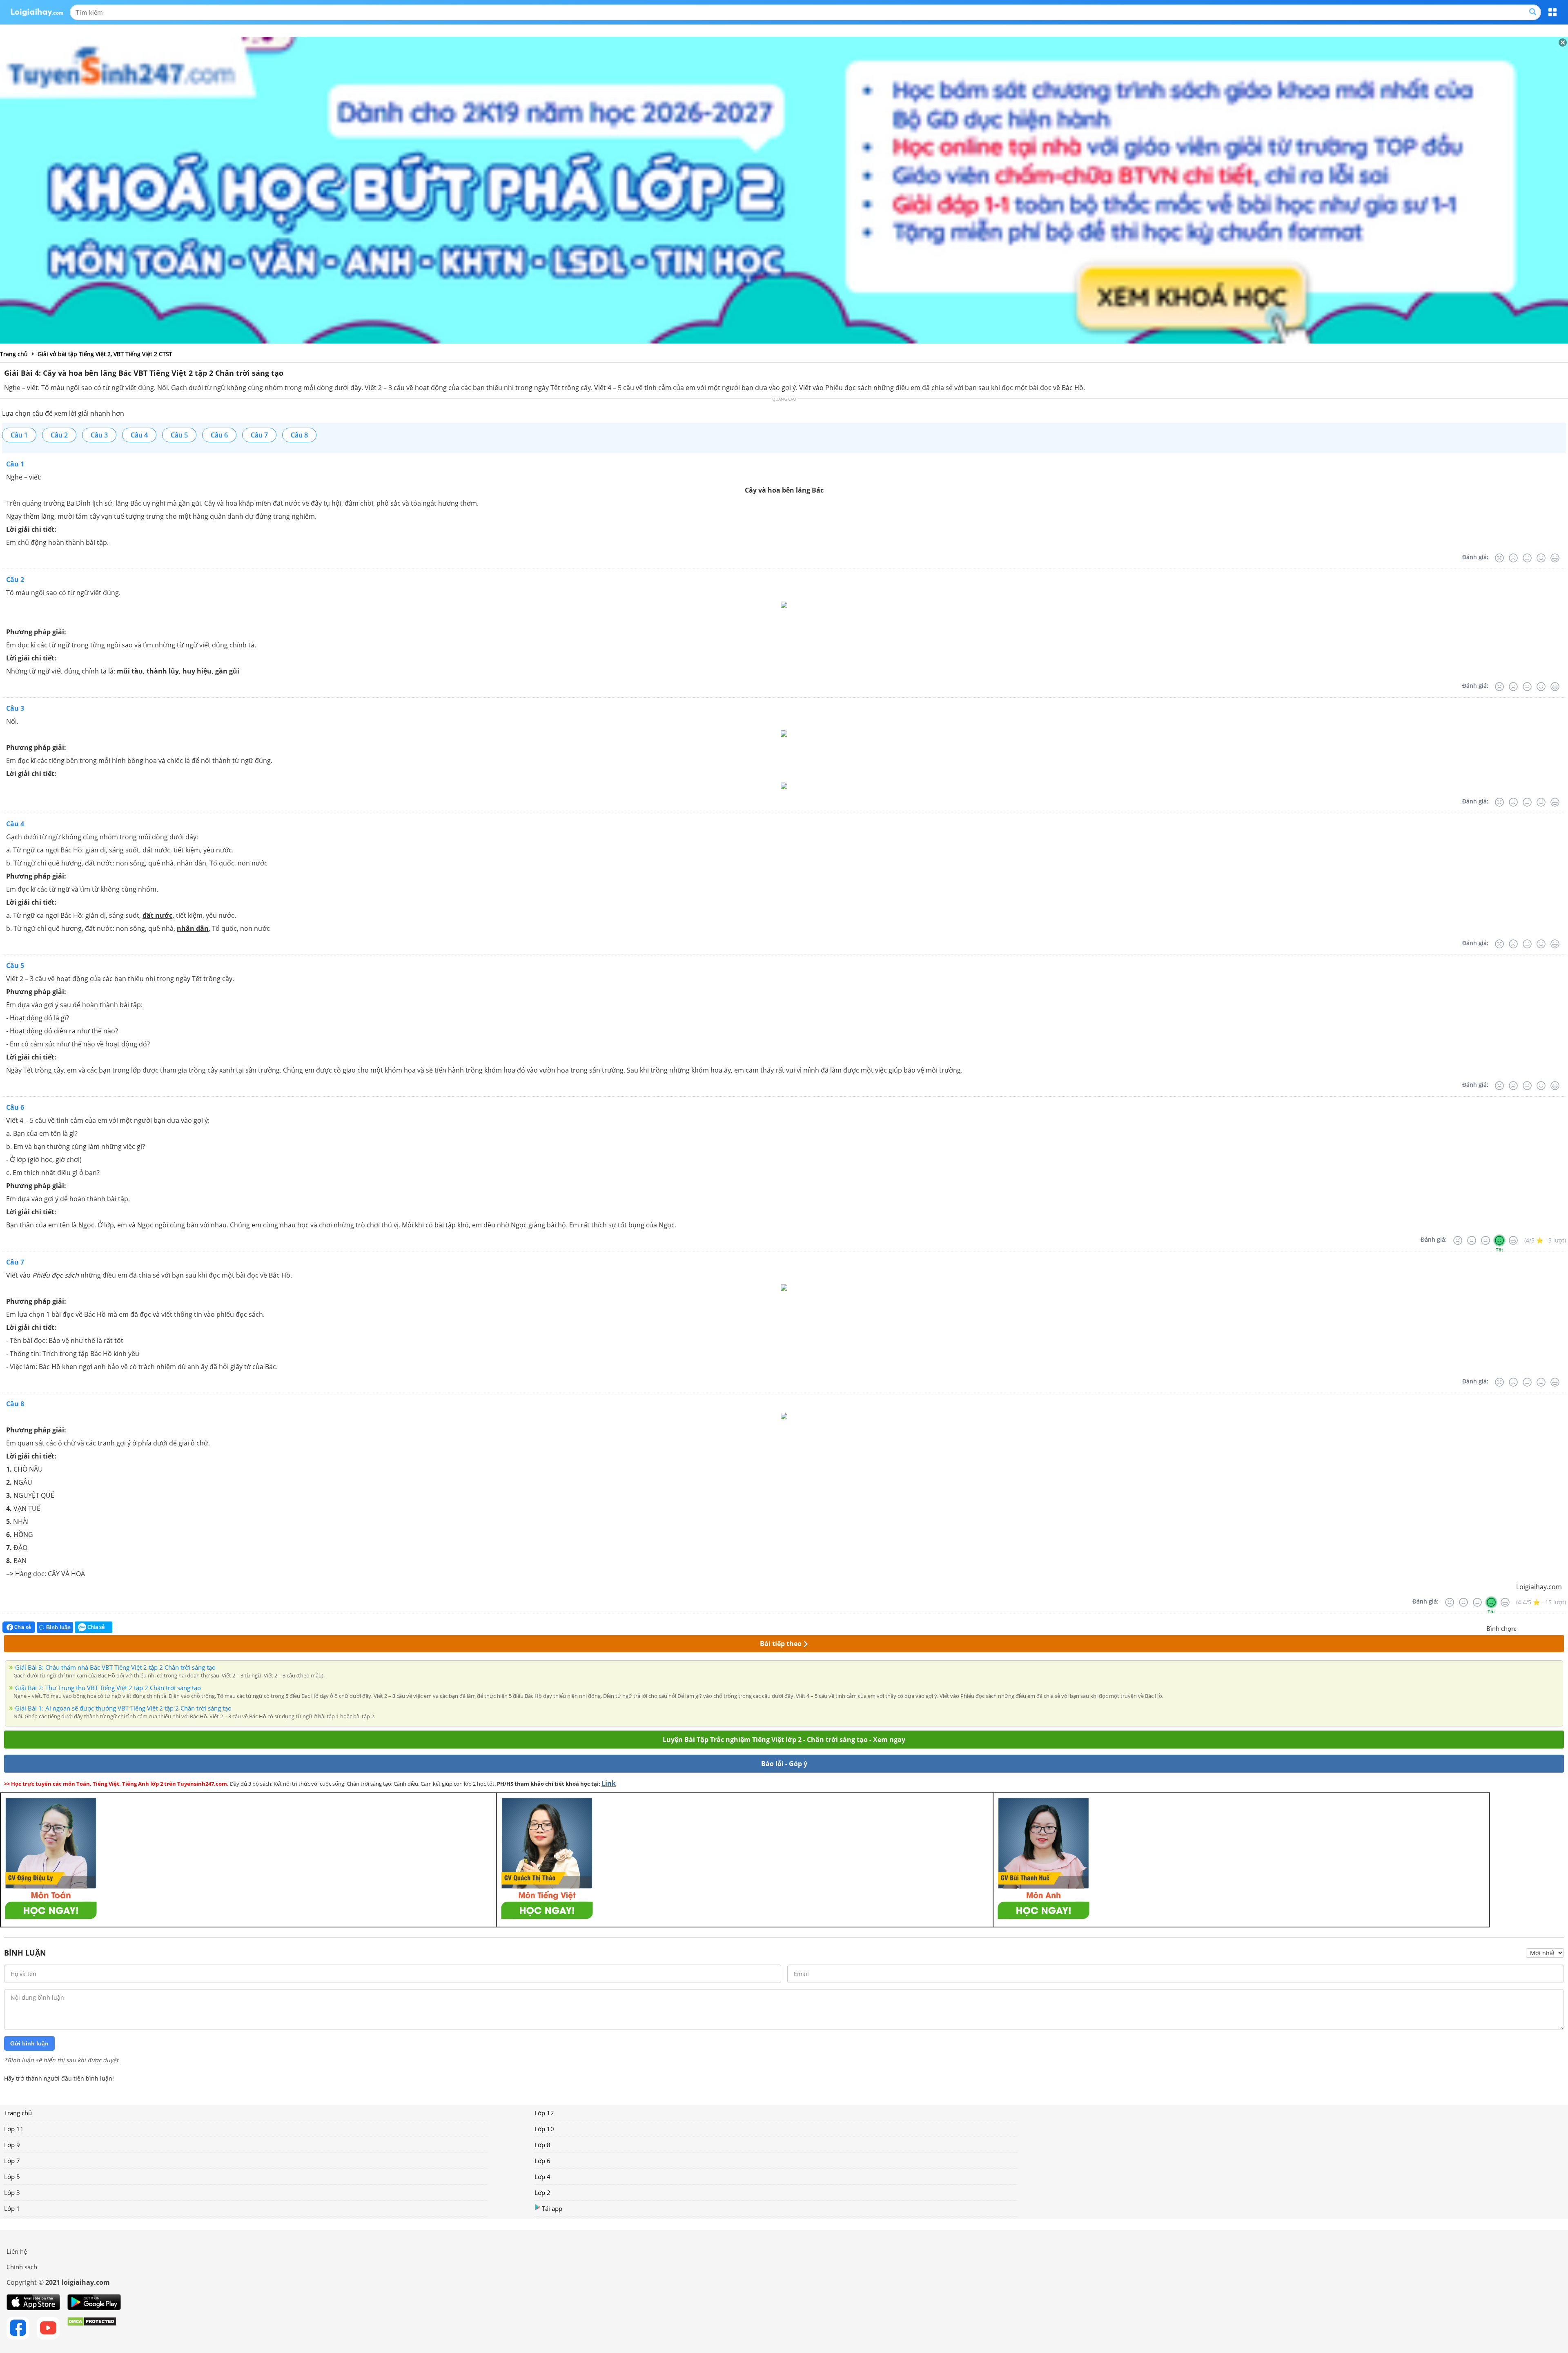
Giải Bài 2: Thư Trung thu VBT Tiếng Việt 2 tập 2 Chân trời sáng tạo (108, 1688)
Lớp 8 (542, 2145)
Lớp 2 (542, 2192)
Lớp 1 (12, 2208)
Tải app (552, 2208)
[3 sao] (1543, 1628)
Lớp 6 (542, 2161)
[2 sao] (1533, 1628)
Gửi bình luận (29, 2043)
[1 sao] (1523, 1628)
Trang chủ (18, 2113)
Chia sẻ (22, 1627)
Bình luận (58, 1627)
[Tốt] (1541, 558)
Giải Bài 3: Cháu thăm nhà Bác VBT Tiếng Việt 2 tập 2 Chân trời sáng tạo (115, 1667)
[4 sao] (1552, 1628)
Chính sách (22, 2267)
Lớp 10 (544, 2129)
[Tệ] (1513, 558)
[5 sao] (1562, 1628)
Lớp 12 (544, 2113)
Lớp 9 (12, 2145)
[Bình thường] (1527, 558)
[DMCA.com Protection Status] (92, 2328)
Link (609, 1783)
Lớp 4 (542, 2177)
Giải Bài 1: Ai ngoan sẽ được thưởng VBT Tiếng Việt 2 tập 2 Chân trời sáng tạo (123, 1708)
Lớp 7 (12, 2161)
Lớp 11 (14, 2129)
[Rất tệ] (1499, 558)
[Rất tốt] (1555, 558)
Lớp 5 (12, 2177)
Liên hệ (17, 2251)
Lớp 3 (12, 2192)
